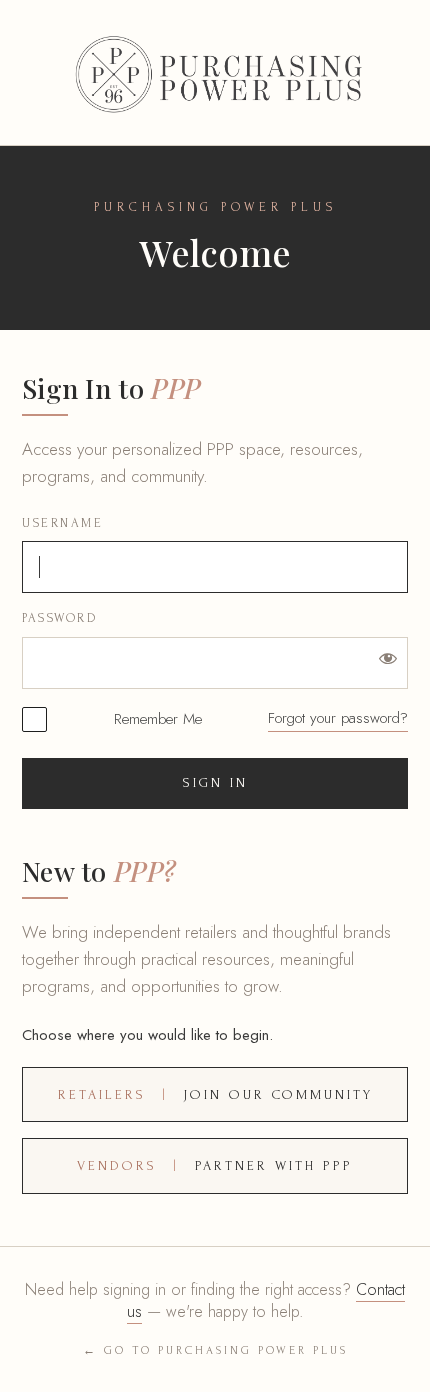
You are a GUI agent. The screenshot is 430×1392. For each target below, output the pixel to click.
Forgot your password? (338, 718)
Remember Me (158, 719)
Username (62, 523)
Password (59, 618)
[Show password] (388, 657)
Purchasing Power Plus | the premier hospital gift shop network (215, 72)
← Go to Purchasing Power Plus (215, 1350)
